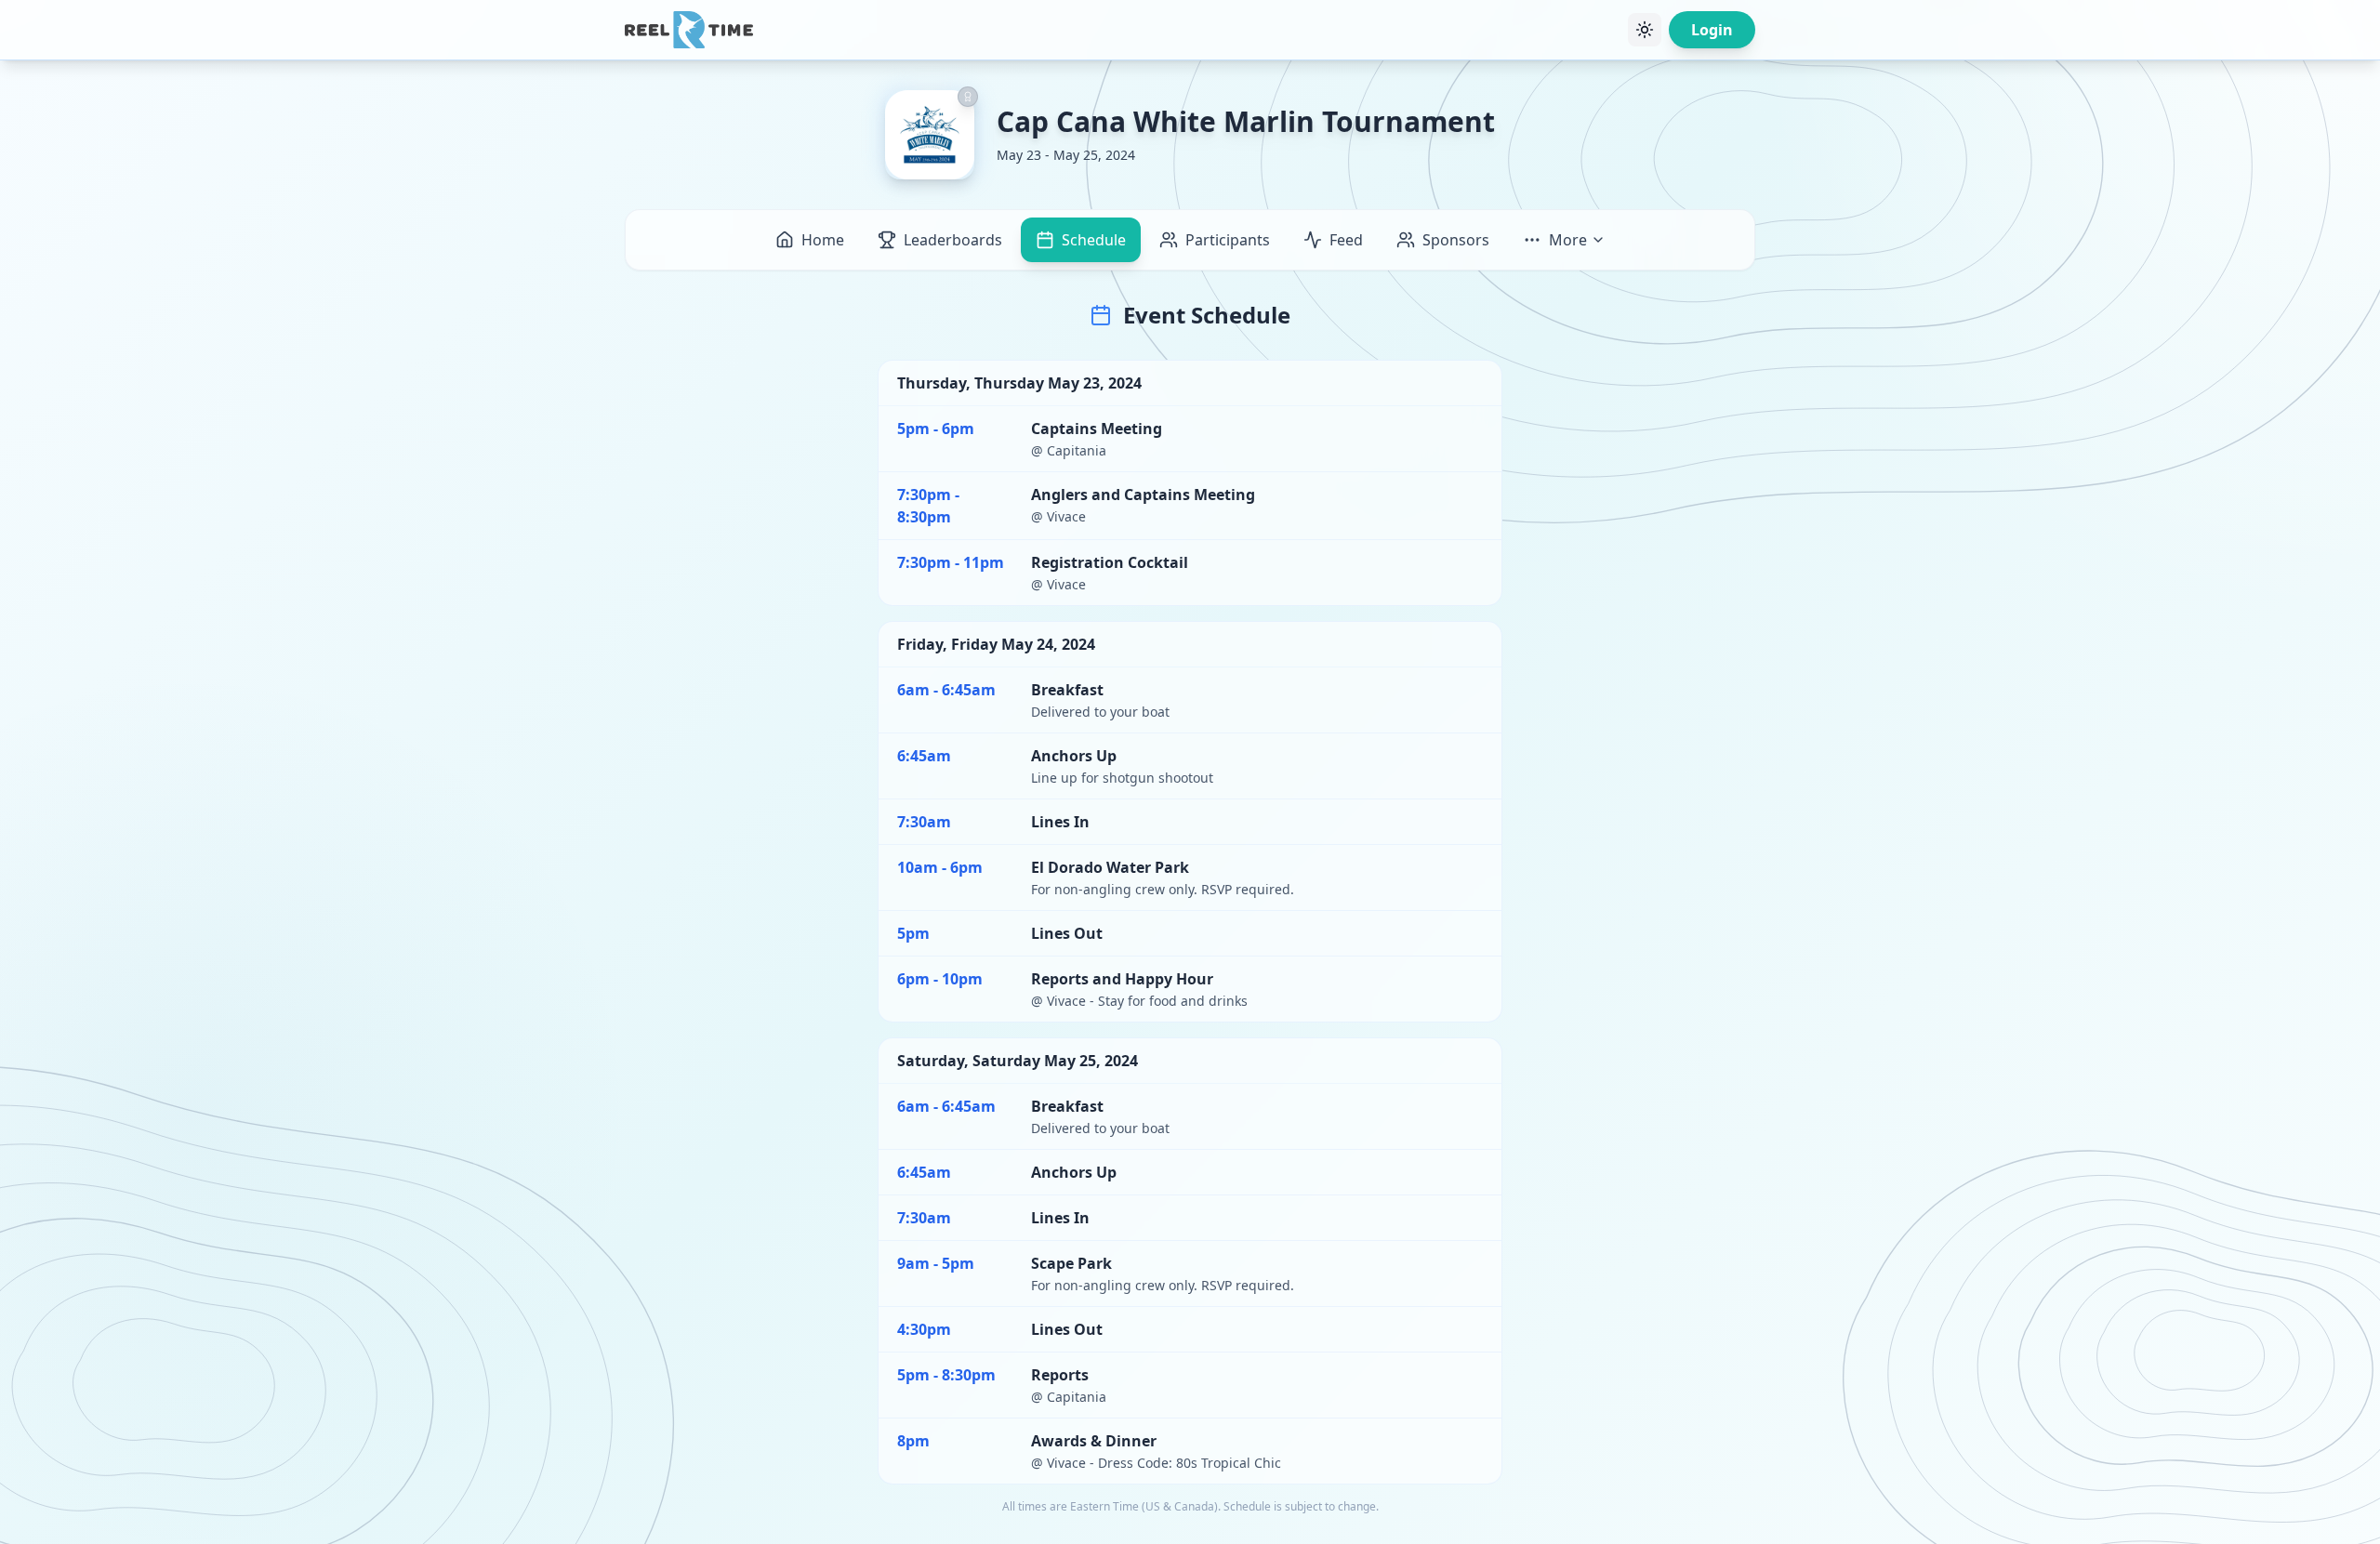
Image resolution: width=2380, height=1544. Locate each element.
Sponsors (1456, 240)
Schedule (1094, 240)
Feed (1346, 240)
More (1568, 240)
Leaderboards (953, 240)
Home (823, 240)
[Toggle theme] (1645, 30)
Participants (1228, 240)
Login (1712, 30)
